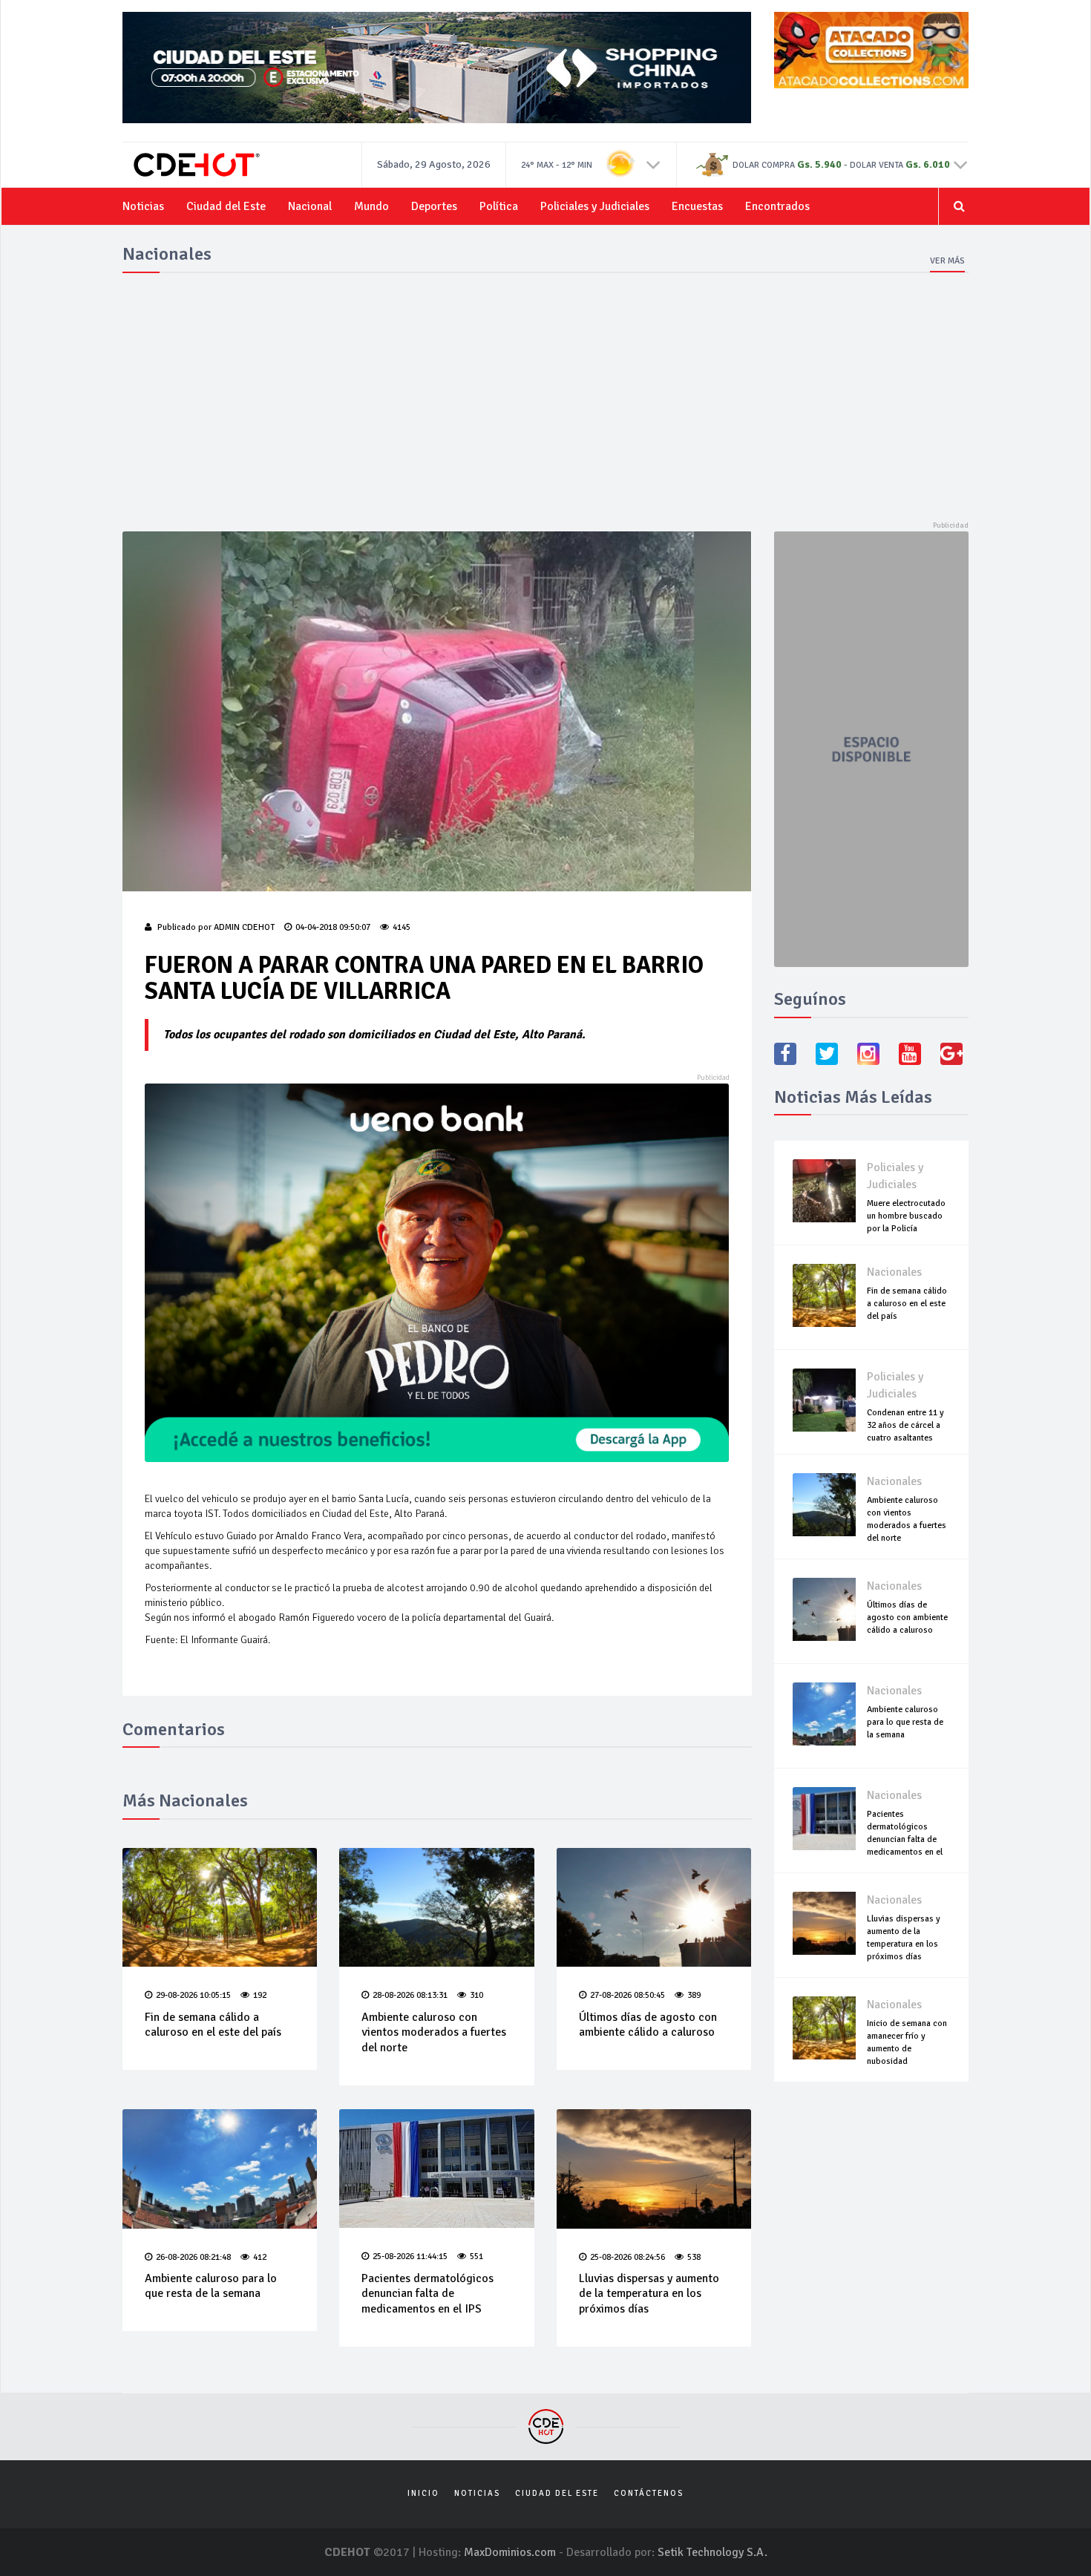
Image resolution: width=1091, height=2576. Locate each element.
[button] (653, 164)
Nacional (310, 206)
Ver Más (947, 261)
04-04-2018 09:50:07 (333, 927)
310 (476, 1995)
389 (694, 1995)
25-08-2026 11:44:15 (410, 2257)
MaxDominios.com (510, 2552)
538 (694, 2257)
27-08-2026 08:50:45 (628, 1995)
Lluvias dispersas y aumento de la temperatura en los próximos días (649, 2294)
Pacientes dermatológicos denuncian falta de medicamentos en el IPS (427, 2294)
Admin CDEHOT (244, 927)
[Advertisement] (545, 398)
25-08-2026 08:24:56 (628, 2257)
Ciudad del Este (226, 206)
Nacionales (894, 1272)
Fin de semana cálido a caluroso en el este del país (213, 2025)
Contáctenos (649, 2493)
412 (260, 2257)
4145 (402, 927)
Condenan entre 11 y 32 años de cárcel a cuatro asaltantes (905, 1425)
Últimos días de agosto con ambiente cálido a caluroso (648, 2025)
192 (260, 1995)
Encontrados (777, 206)
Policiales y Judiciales (595, 206)
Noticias (143, 206)
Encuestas (697, 206)
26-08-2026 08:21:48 (193, 2257)
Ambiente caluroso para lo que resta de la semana (211, 2286)
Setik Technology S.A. (712, 2552)
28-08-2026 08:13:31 (410, 1995)
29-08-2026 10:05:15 (193, 1995)
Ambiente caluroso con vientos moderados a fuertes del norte (434, 2033)
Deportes (434, 206)
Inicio (423, 2493)
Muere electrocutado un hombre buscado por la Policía (906, 1216)
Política (499, 206)
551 (476, 2257)
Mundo (371, 206)
